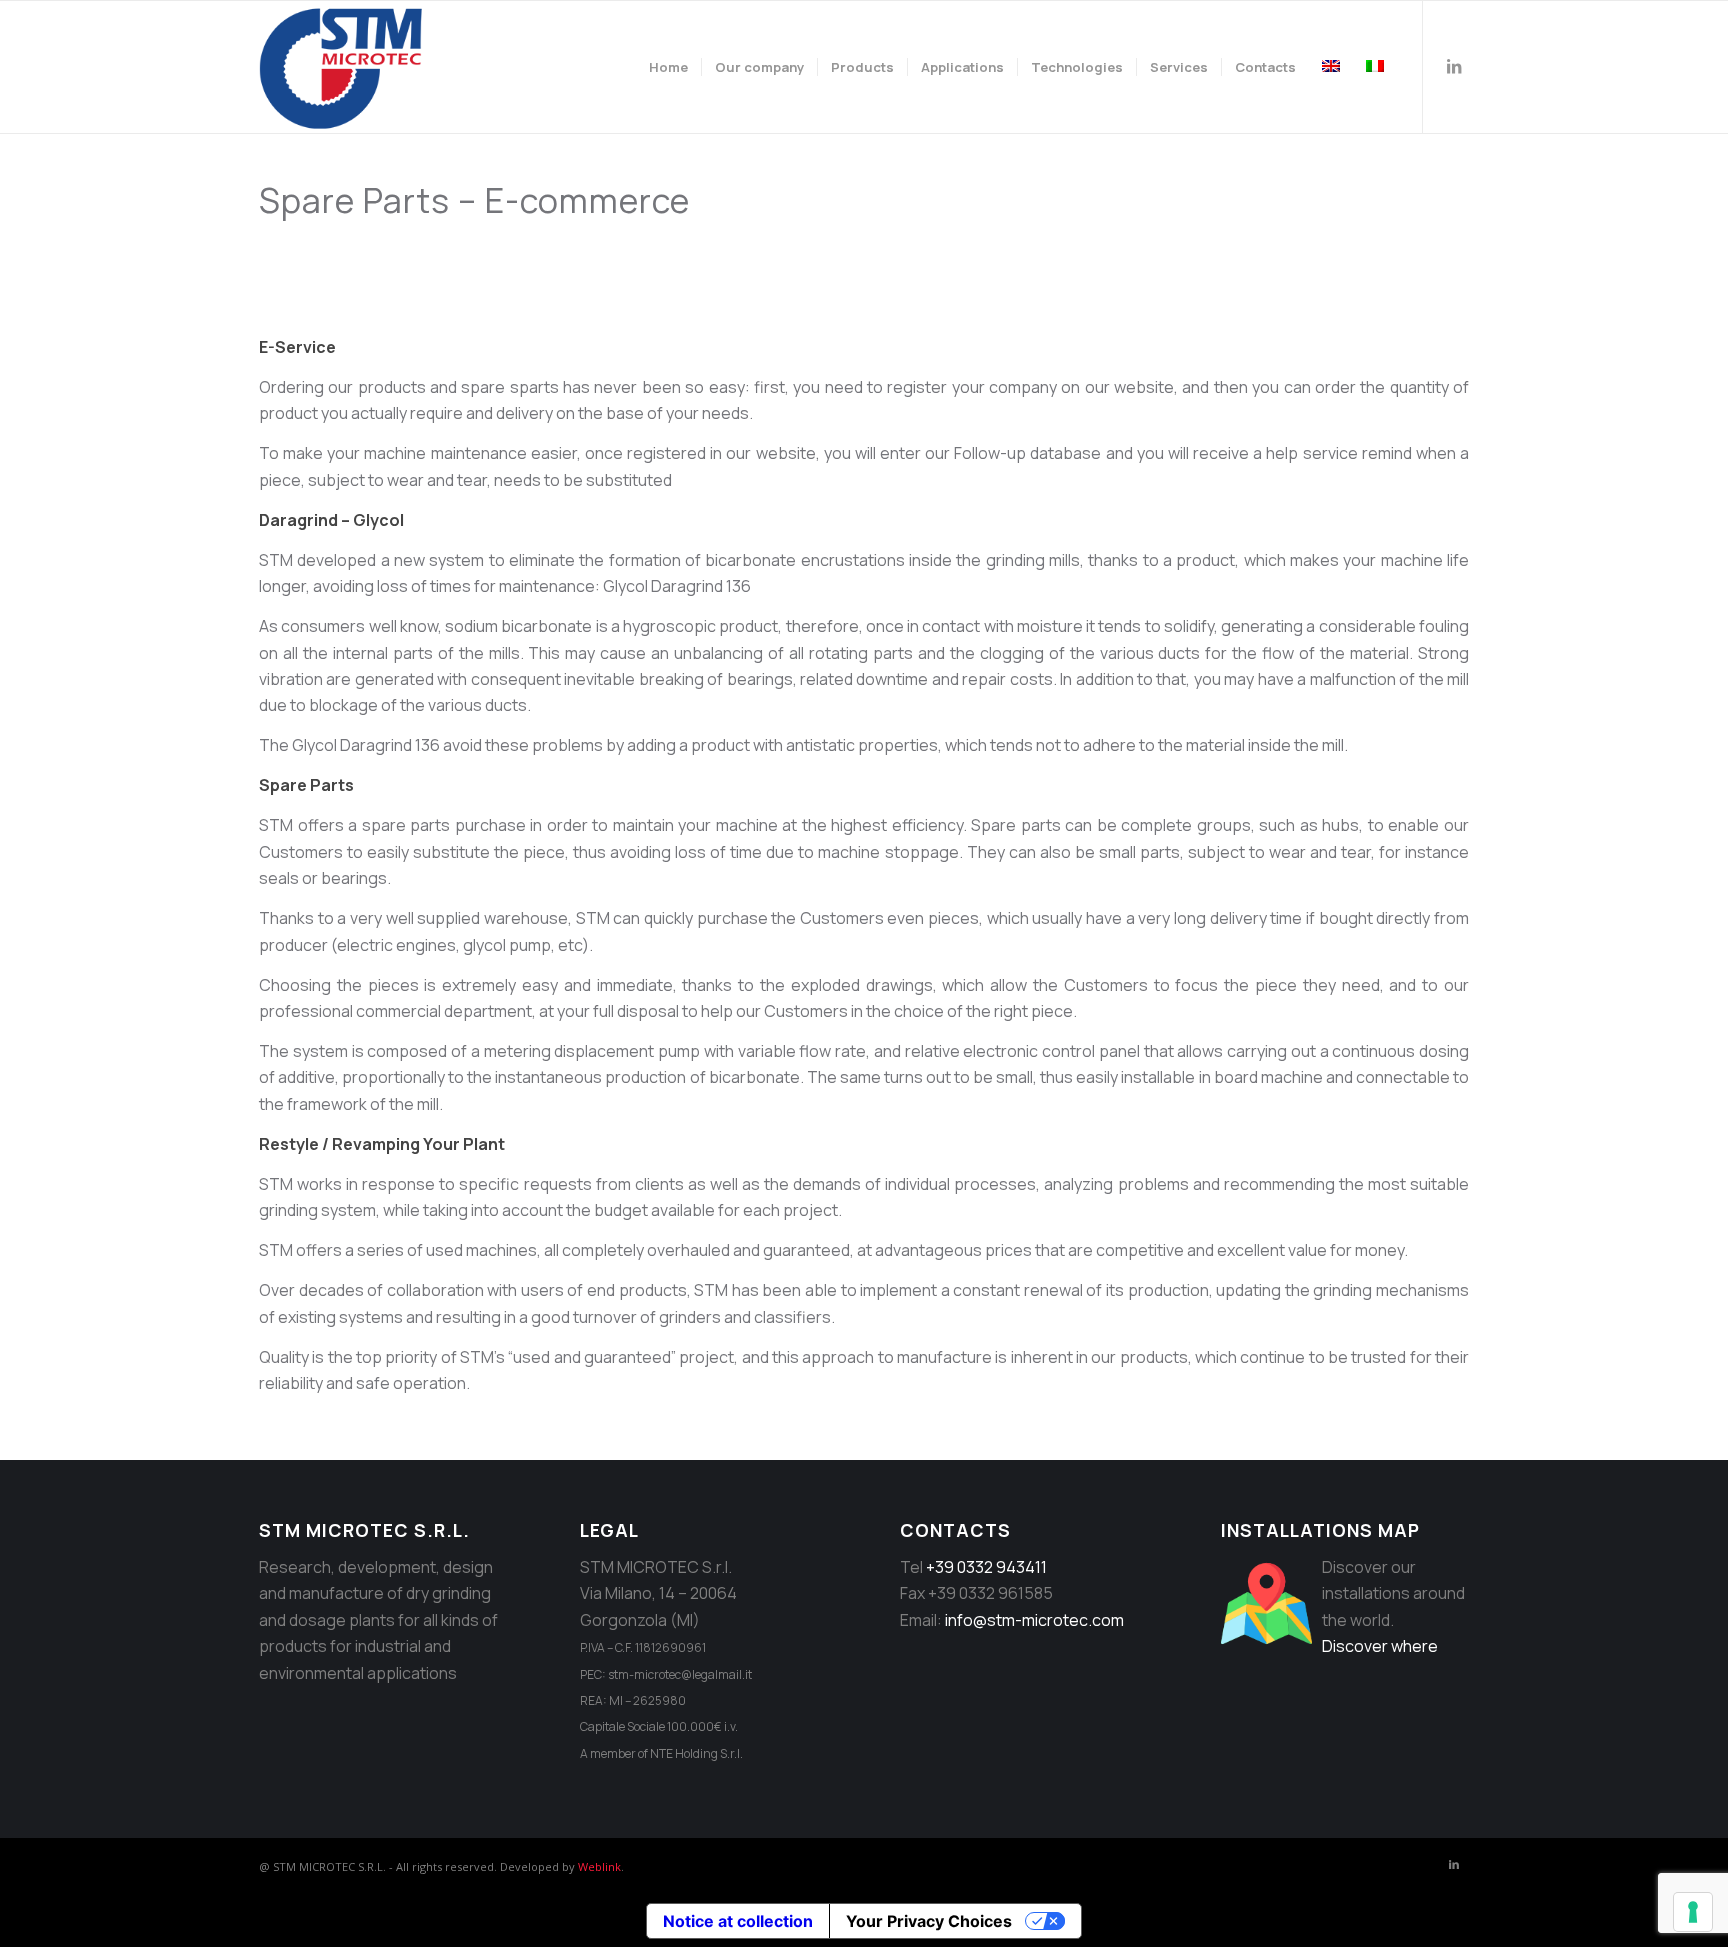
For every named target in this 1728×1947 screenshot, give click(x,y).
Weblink (599, 1866)
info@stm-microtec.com (1034, 1620)
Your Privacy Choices (929, 1921)
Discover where (1380, 1646)
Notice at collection (738, 1921)
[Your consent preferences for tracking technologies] (1693, 1912)
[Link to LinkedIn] (1454, 66)
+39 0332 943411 (986, 1567)
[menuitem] (668, 67)
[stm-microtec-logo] (346, 67)
